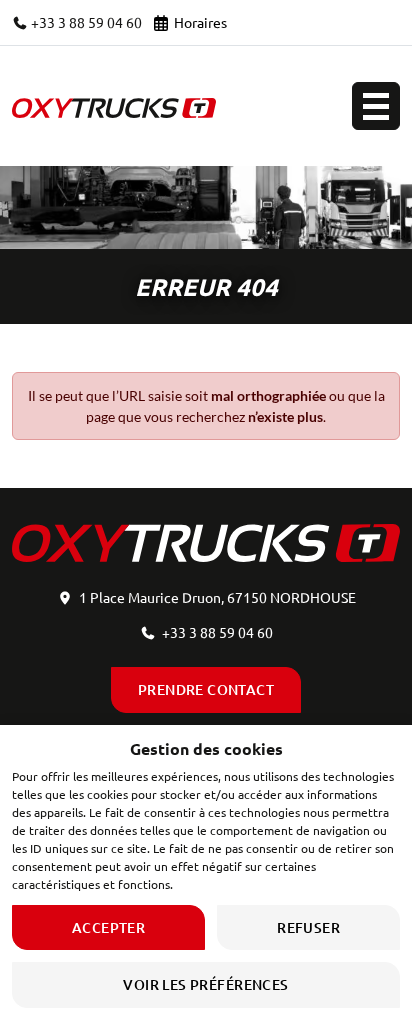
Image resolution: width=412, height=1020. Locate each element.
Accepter (108, 927)
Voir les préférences (205, 984)
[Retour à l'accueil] (114, 106)
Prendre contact (206, 689)
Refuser (308, 927)
